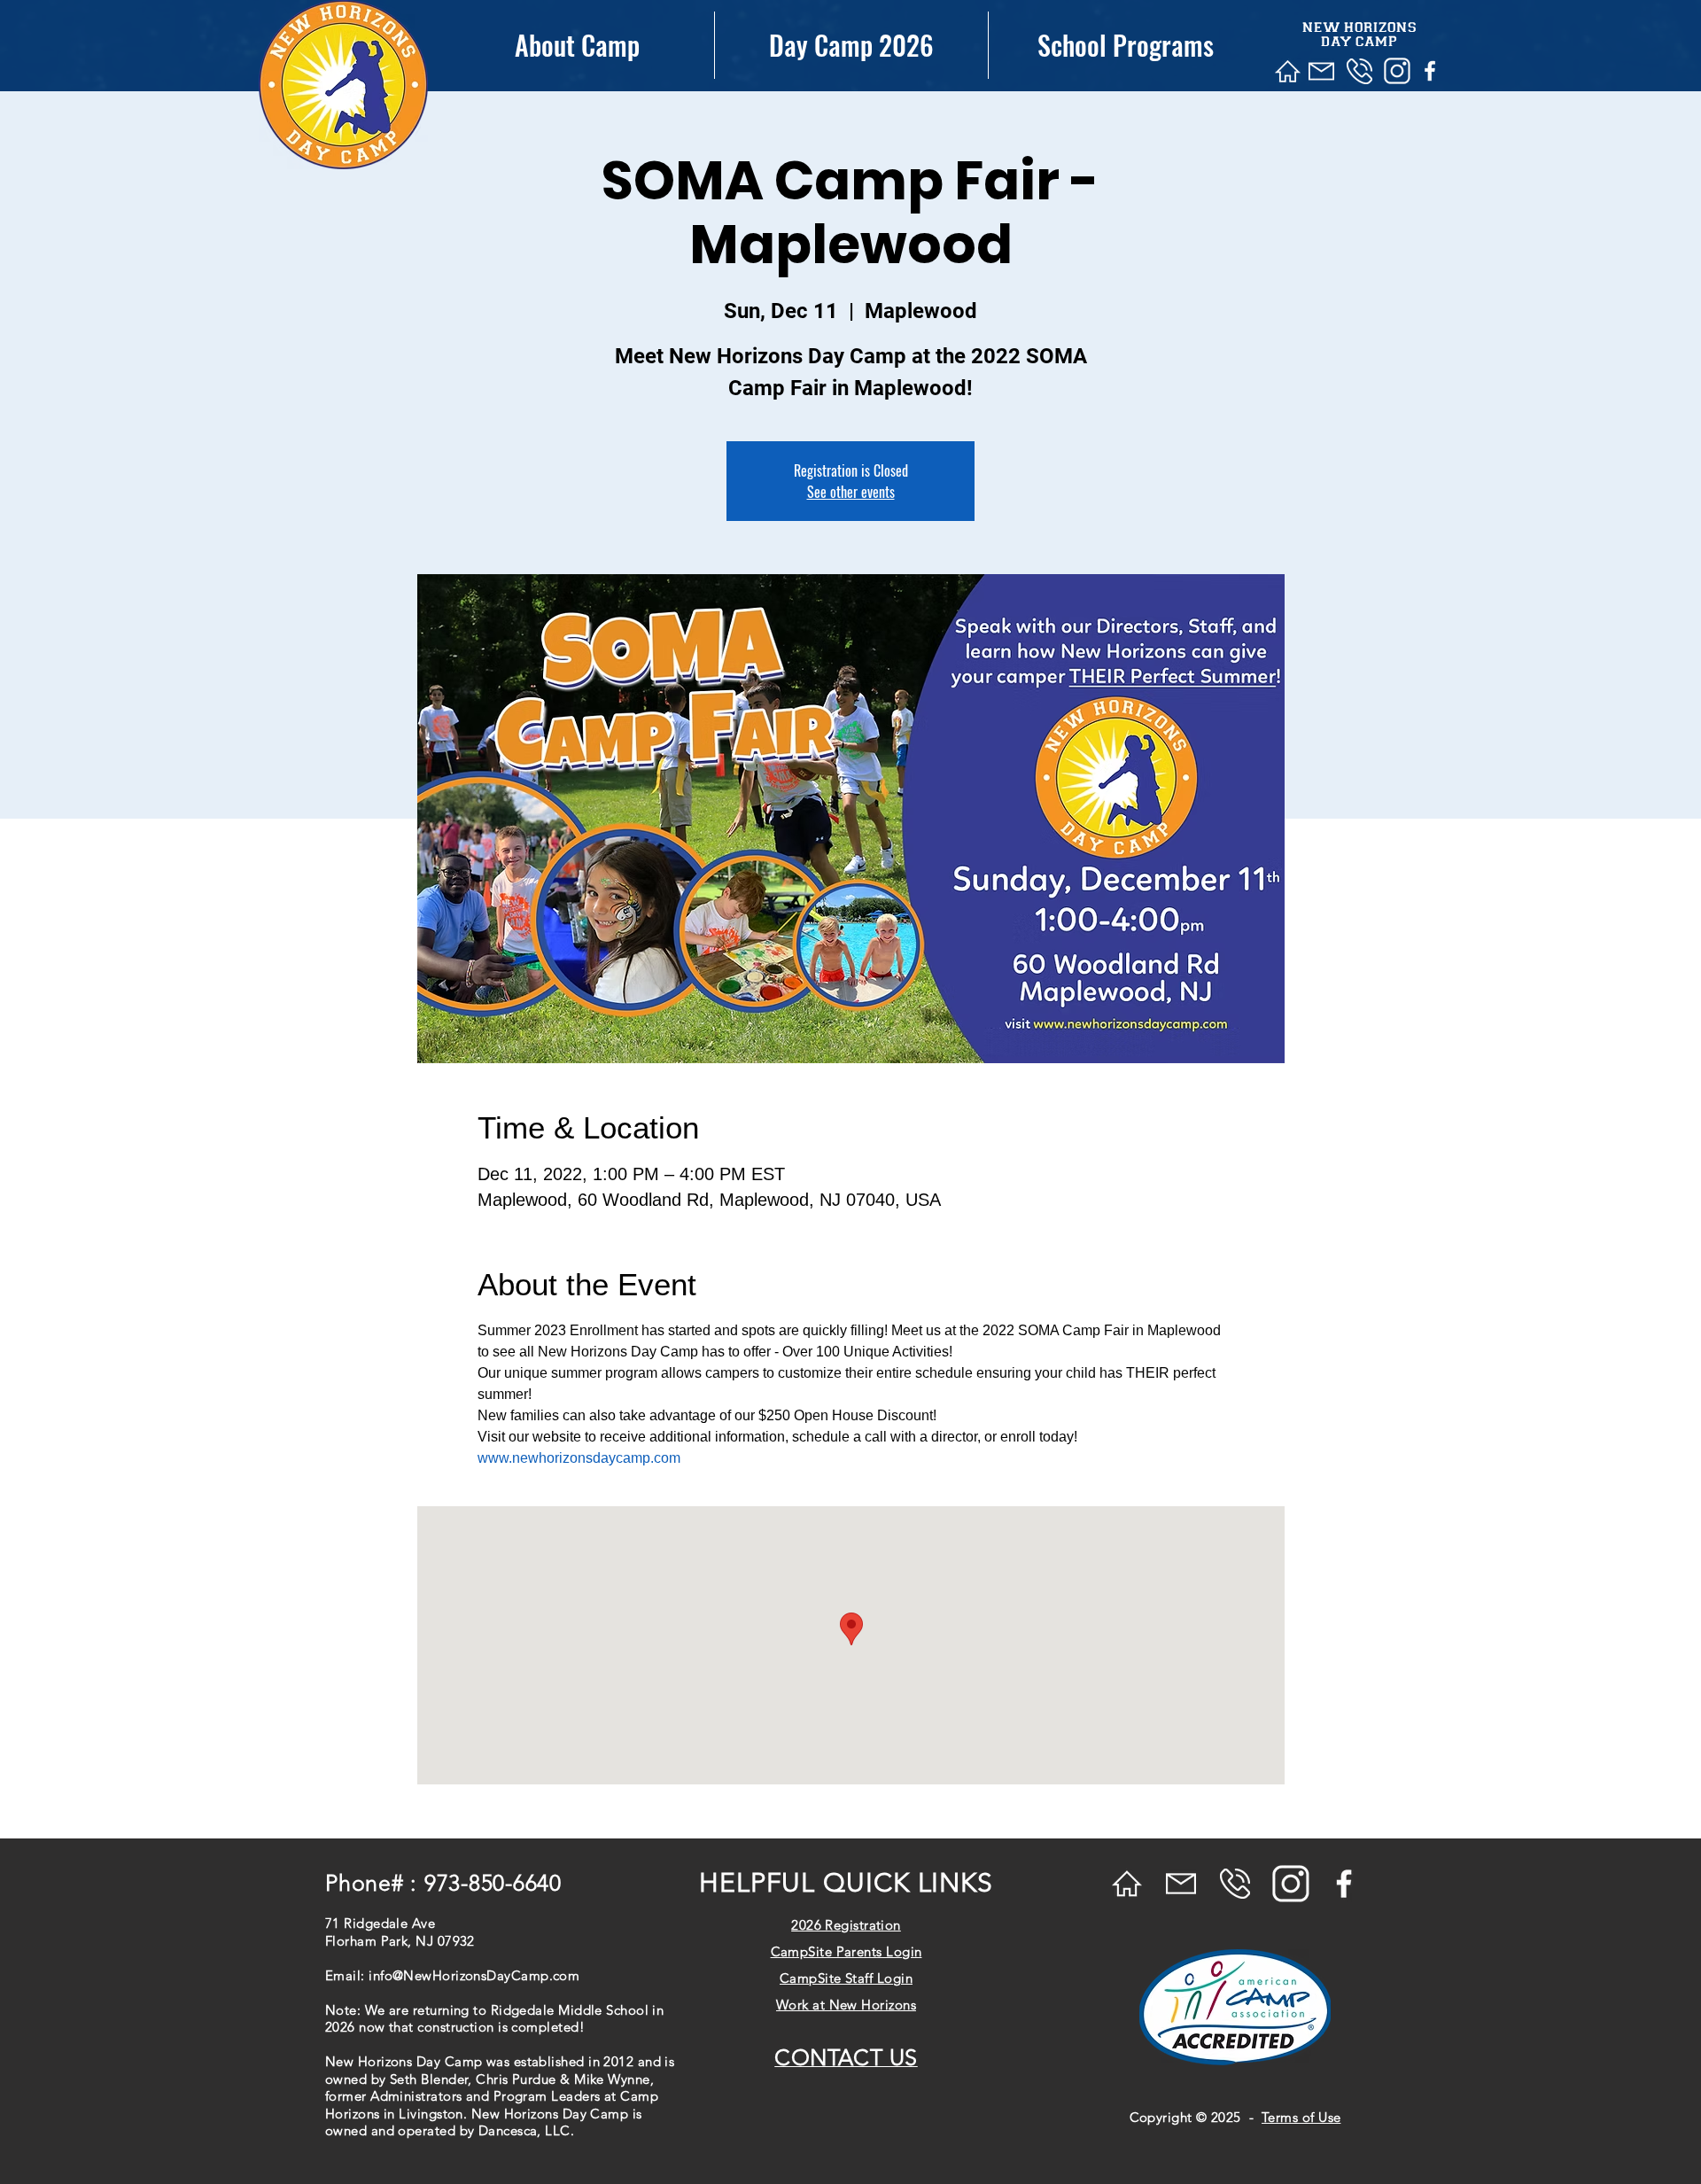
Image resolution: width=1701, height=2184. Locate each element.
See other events (851, 492)
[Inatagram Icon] (1397, 71)
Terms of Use (1301, 2117)
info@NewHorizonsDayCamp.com (474, 1975)
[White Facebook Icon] (1430, 71)
